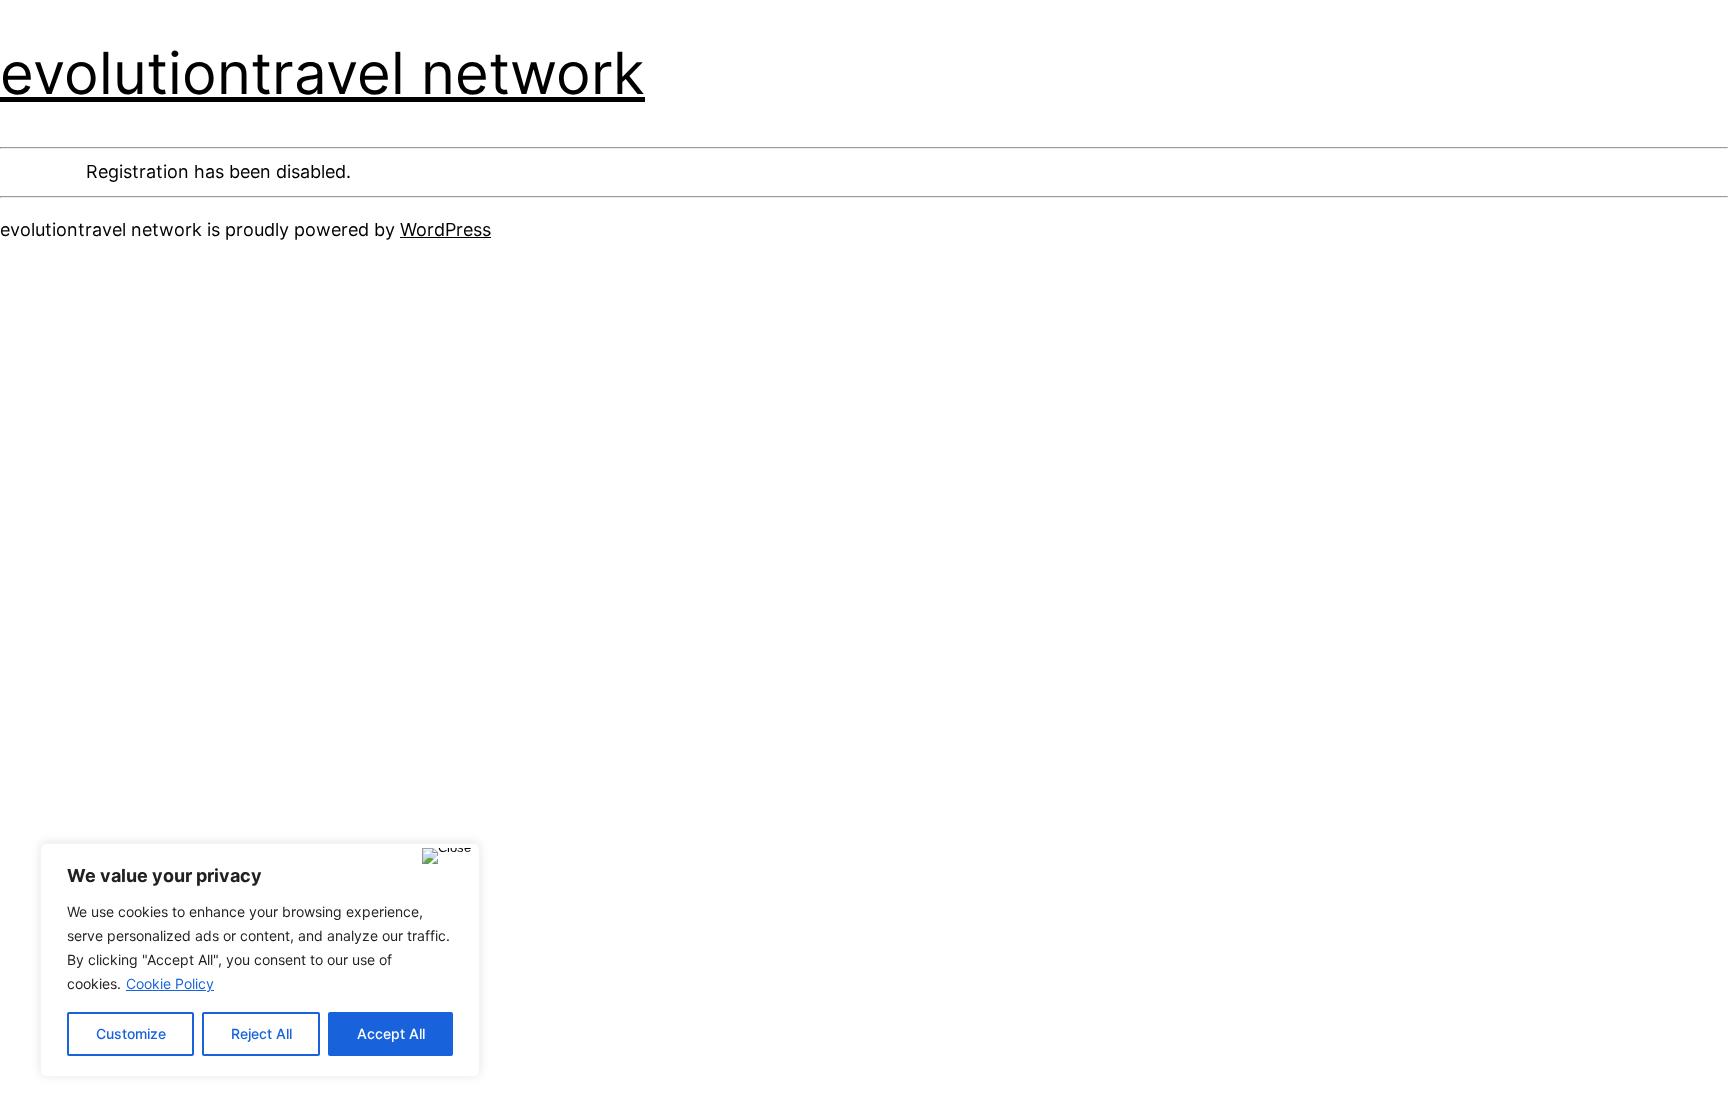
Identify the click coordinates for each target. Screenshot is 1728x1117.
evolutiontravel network (322, 73)
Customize (131, 1033)
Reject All (261, 1033)
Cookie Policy (170, 983)
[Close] (446, 856)
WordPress (445, 229)
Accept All (391, 1033)
